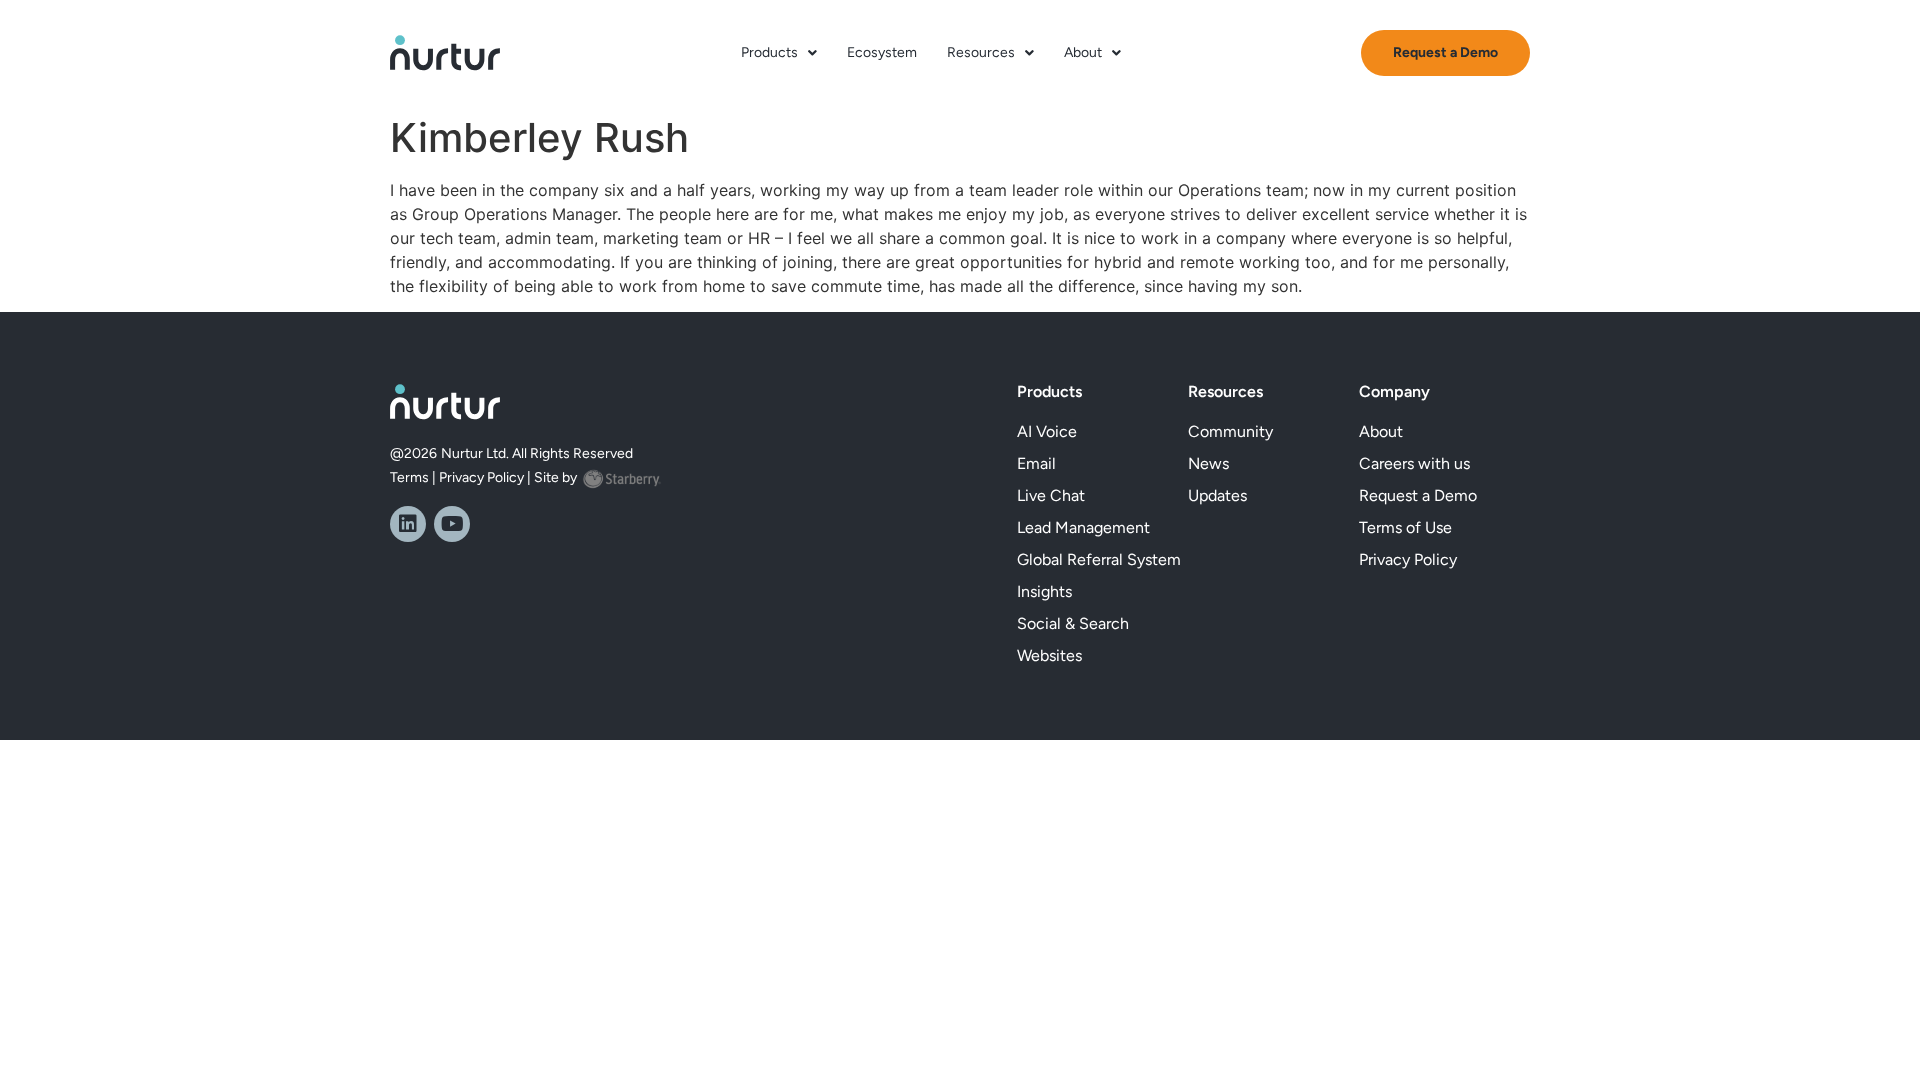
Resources (981, 52)
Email (1036, 463)
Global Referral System (1099, 559)
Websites (1049, 655)
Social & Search (1073, 623)
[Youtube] (452, 524)
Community (1230, 431)
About (1083, 52)
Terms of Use (1405, 527)
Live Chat (1051, 495)
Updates (1217, 495)
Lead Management (1083, 527)
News (1208, 463)
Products (769, 52)
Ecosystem (882, 52)
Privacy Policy (481, 477)
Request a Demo (1418, 495)
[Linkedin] (408, 524)
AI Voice (1047, 431)
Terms (409, 477)
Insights (1044, 591)
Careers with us (1414, 463)
